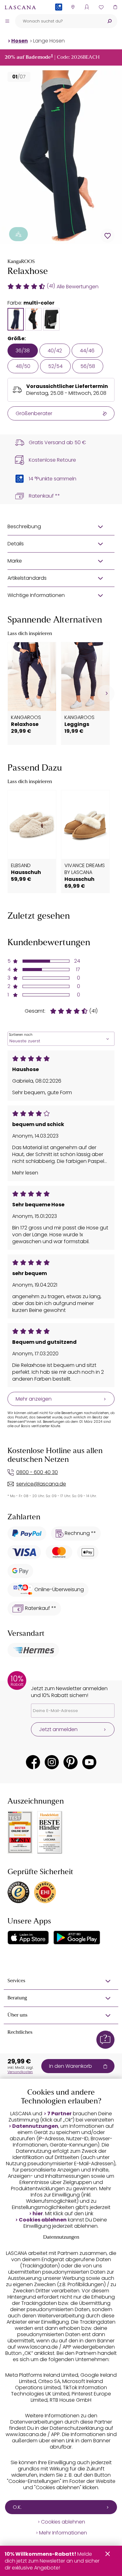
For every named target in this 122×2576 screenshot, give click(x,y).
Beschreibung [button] (24, 526)
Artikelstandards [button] (27, 578)
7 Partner (59, 2114)
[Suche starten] (109, 21)
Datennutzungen (35, 2126)
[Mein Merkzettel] (101, 7)
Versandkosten (20, 2072)
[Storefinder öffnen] (73, 7)
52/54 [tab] (55, 366)
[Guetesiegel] (45, 1892)
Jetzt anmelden (58, 1729)
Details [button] (16, 544)
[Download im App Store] (28, 1938)
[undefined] (106, 694)
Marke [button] (15, 561)
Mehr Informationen (63, 2533)
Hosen (20, 41)
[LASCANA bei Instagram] (52, 1762)
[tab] (16, 319)
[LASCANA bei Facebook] (33, 1762)
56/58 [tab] (88, 366)
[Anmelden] (87, 7)
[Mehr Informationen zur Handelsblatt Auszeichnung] (50, 1832)
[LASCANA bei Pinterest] (71, 1762)
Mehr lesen (25, 1173)
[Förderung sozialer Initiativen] (18, 234)
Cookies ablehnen (43, 2220)
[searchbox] (58, 21)
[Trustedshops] (18, 1892)
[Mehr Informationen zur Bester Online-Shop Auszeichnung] (20, 1832)
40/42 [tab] (55, 351)
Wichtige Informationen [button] (36, 595)
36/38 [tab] (23, 351)
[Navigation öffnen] (7, 21)
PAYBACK (59, 17)
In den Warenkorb (71, 2066)
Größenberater (34, 413)
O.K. (17, 2507)
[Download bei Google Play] (77, 1938)
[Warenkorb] (115, 7)
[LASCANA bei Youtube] (89, 1762)
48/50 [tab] (23, 366)
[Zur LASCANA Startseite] (20, 7)
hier (38, 2214)
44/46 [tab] (87, 351)
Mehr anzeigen (34, 1399)
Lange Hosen (49, 41)
